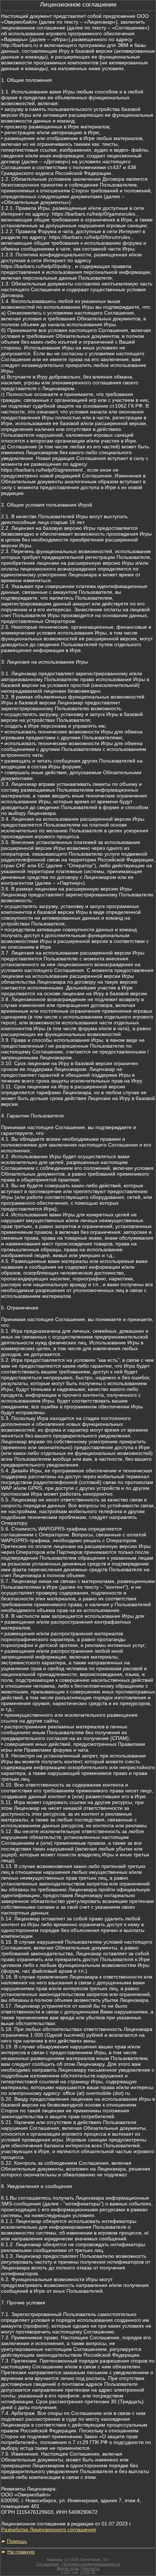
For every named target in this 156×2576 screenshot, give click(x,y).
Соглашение (47, 2564)
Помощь (17, 2541)
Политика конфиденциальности (91, 2564)
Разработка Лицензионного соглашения (49, 2529)
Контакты (91, 2568)
